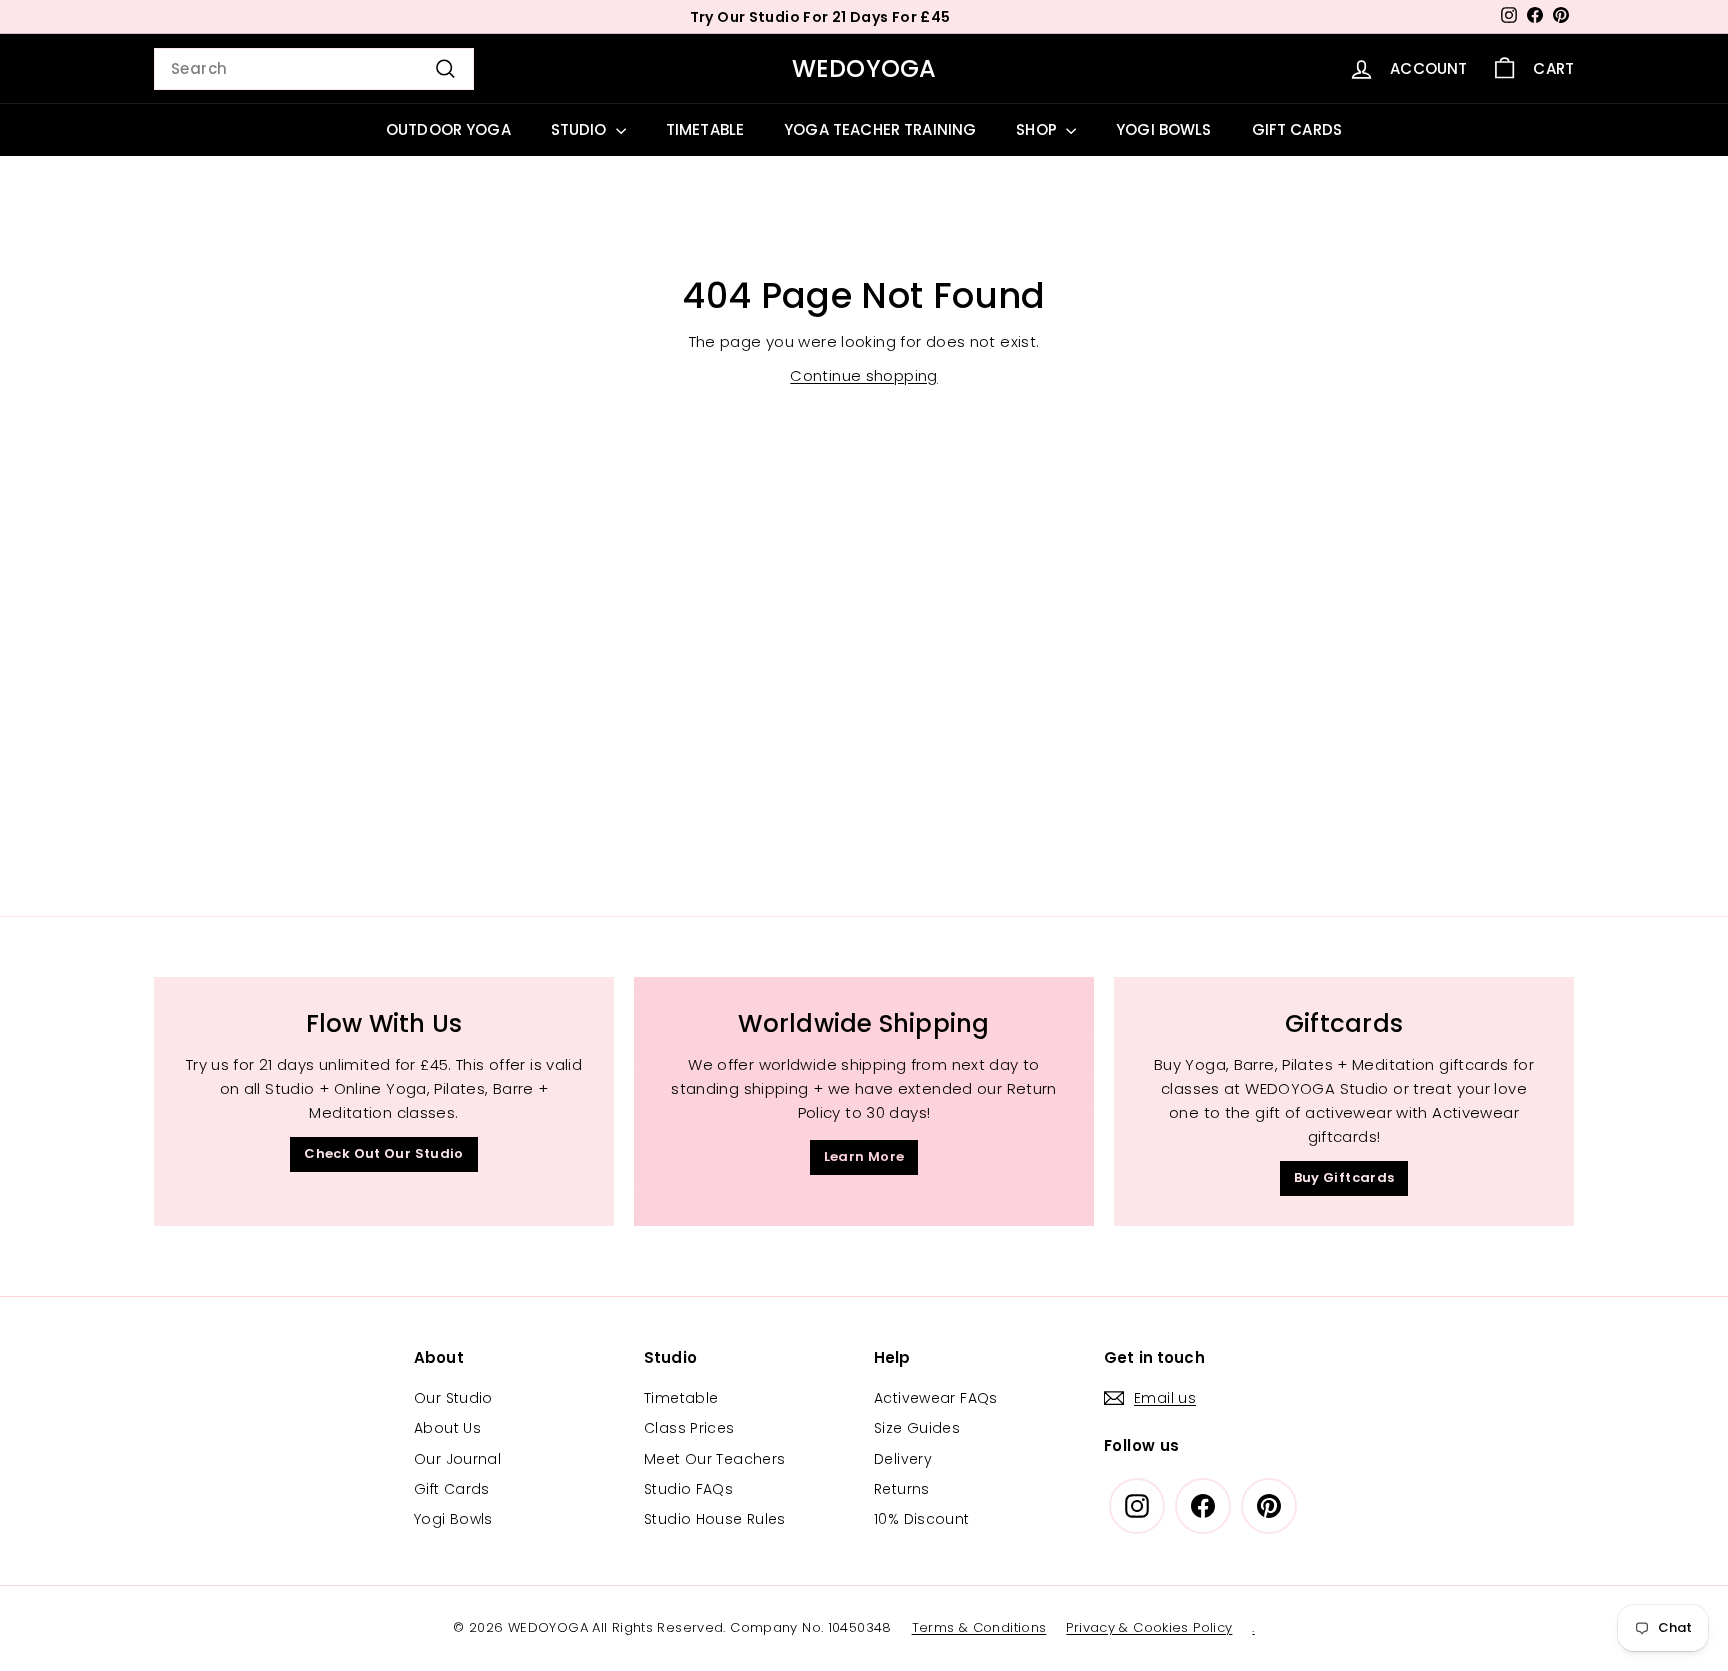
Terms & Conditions (979, 1627)
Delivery (903, 1459)
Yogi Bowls (453, 1519)
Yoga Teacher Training (880, 129)
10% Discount (922, 1519)
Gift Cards (452, 1489)
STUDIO (581, 129)
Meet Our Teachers (714, 1459)
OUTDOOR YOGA (448, 129)
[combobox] (314, 69)
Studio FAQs (688, 1489)
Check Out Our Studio (384, 1153)
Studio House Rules (715, 1519)
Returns (902, 1489)
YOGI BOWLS (1164, 129)
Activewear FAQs (936, 1398)
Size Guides (917, 1428)
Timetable (681, 1398)
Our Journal (457, 1459)
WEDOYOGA (864, 68)
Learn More (864, 1156)
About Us (447, 1428)
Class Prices (689, 1428)
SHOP (1038, 129)
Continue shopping (863, 375)
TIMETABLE (705, 129)
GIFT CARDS (1297, 129)
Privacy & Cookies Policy (1149, 1627)
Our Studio (453, 1398)
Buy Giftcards (1344, 1177)
